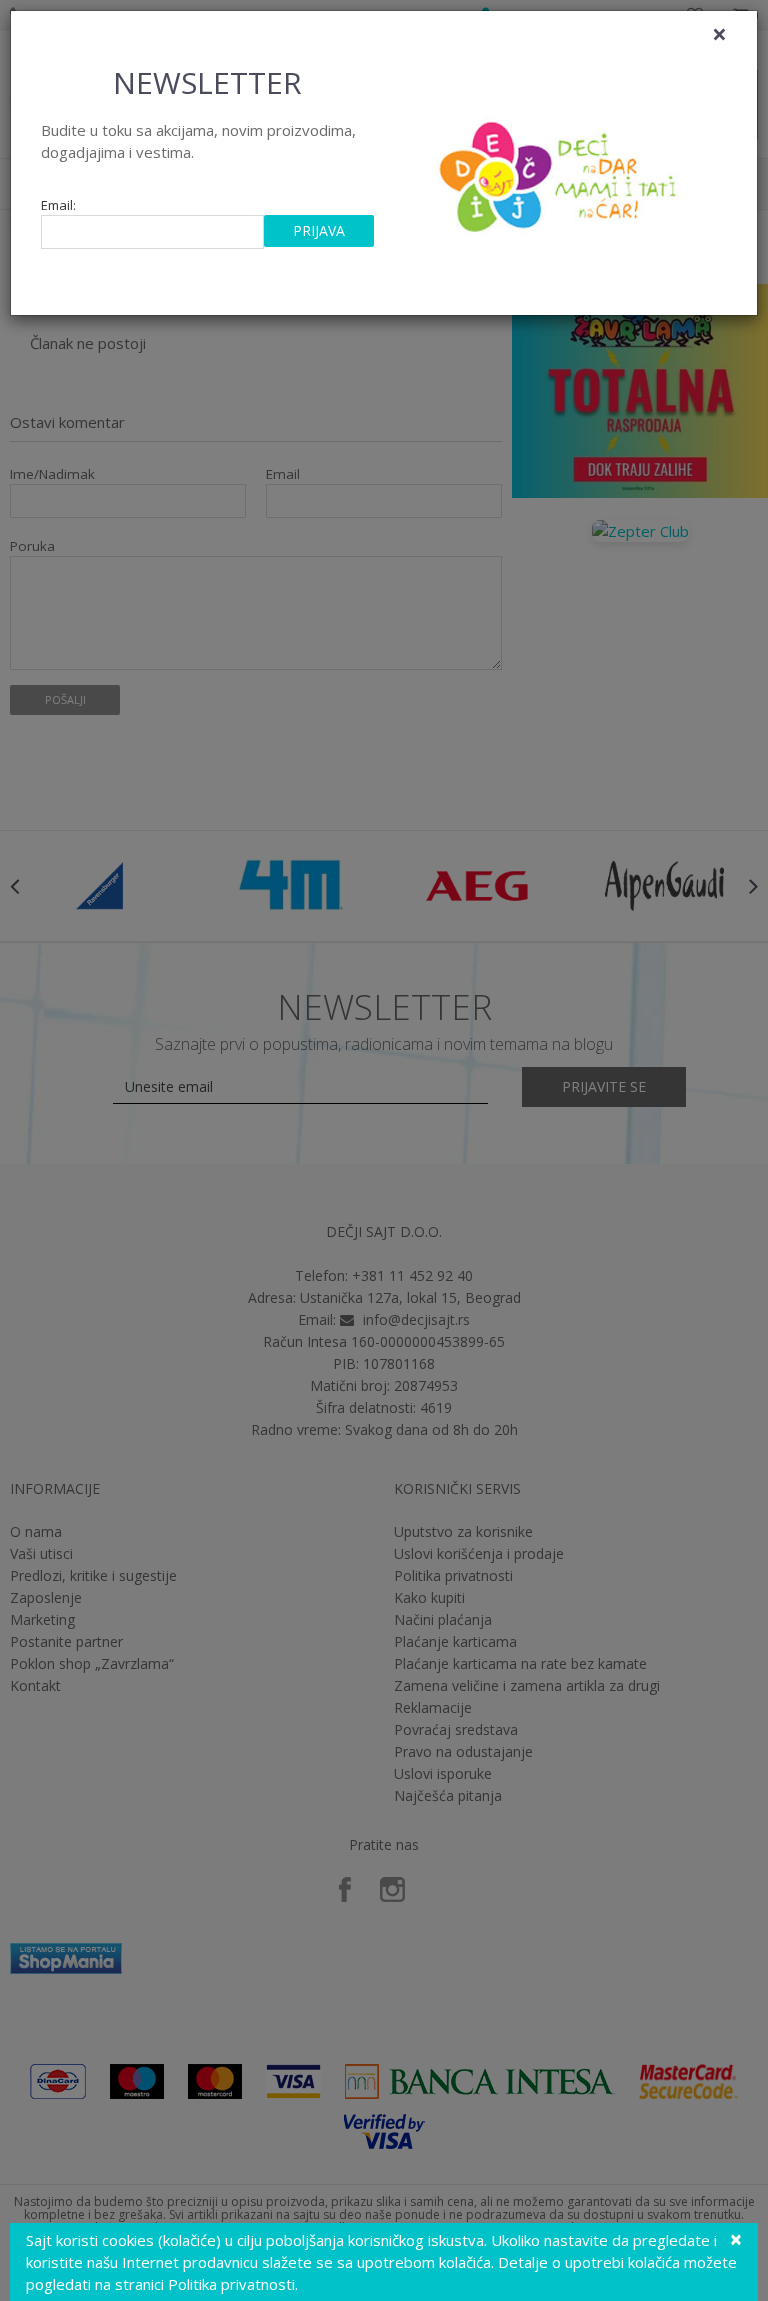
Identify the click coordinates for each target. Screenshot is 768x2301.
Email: (58, 205)
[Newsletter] (560, 171)
